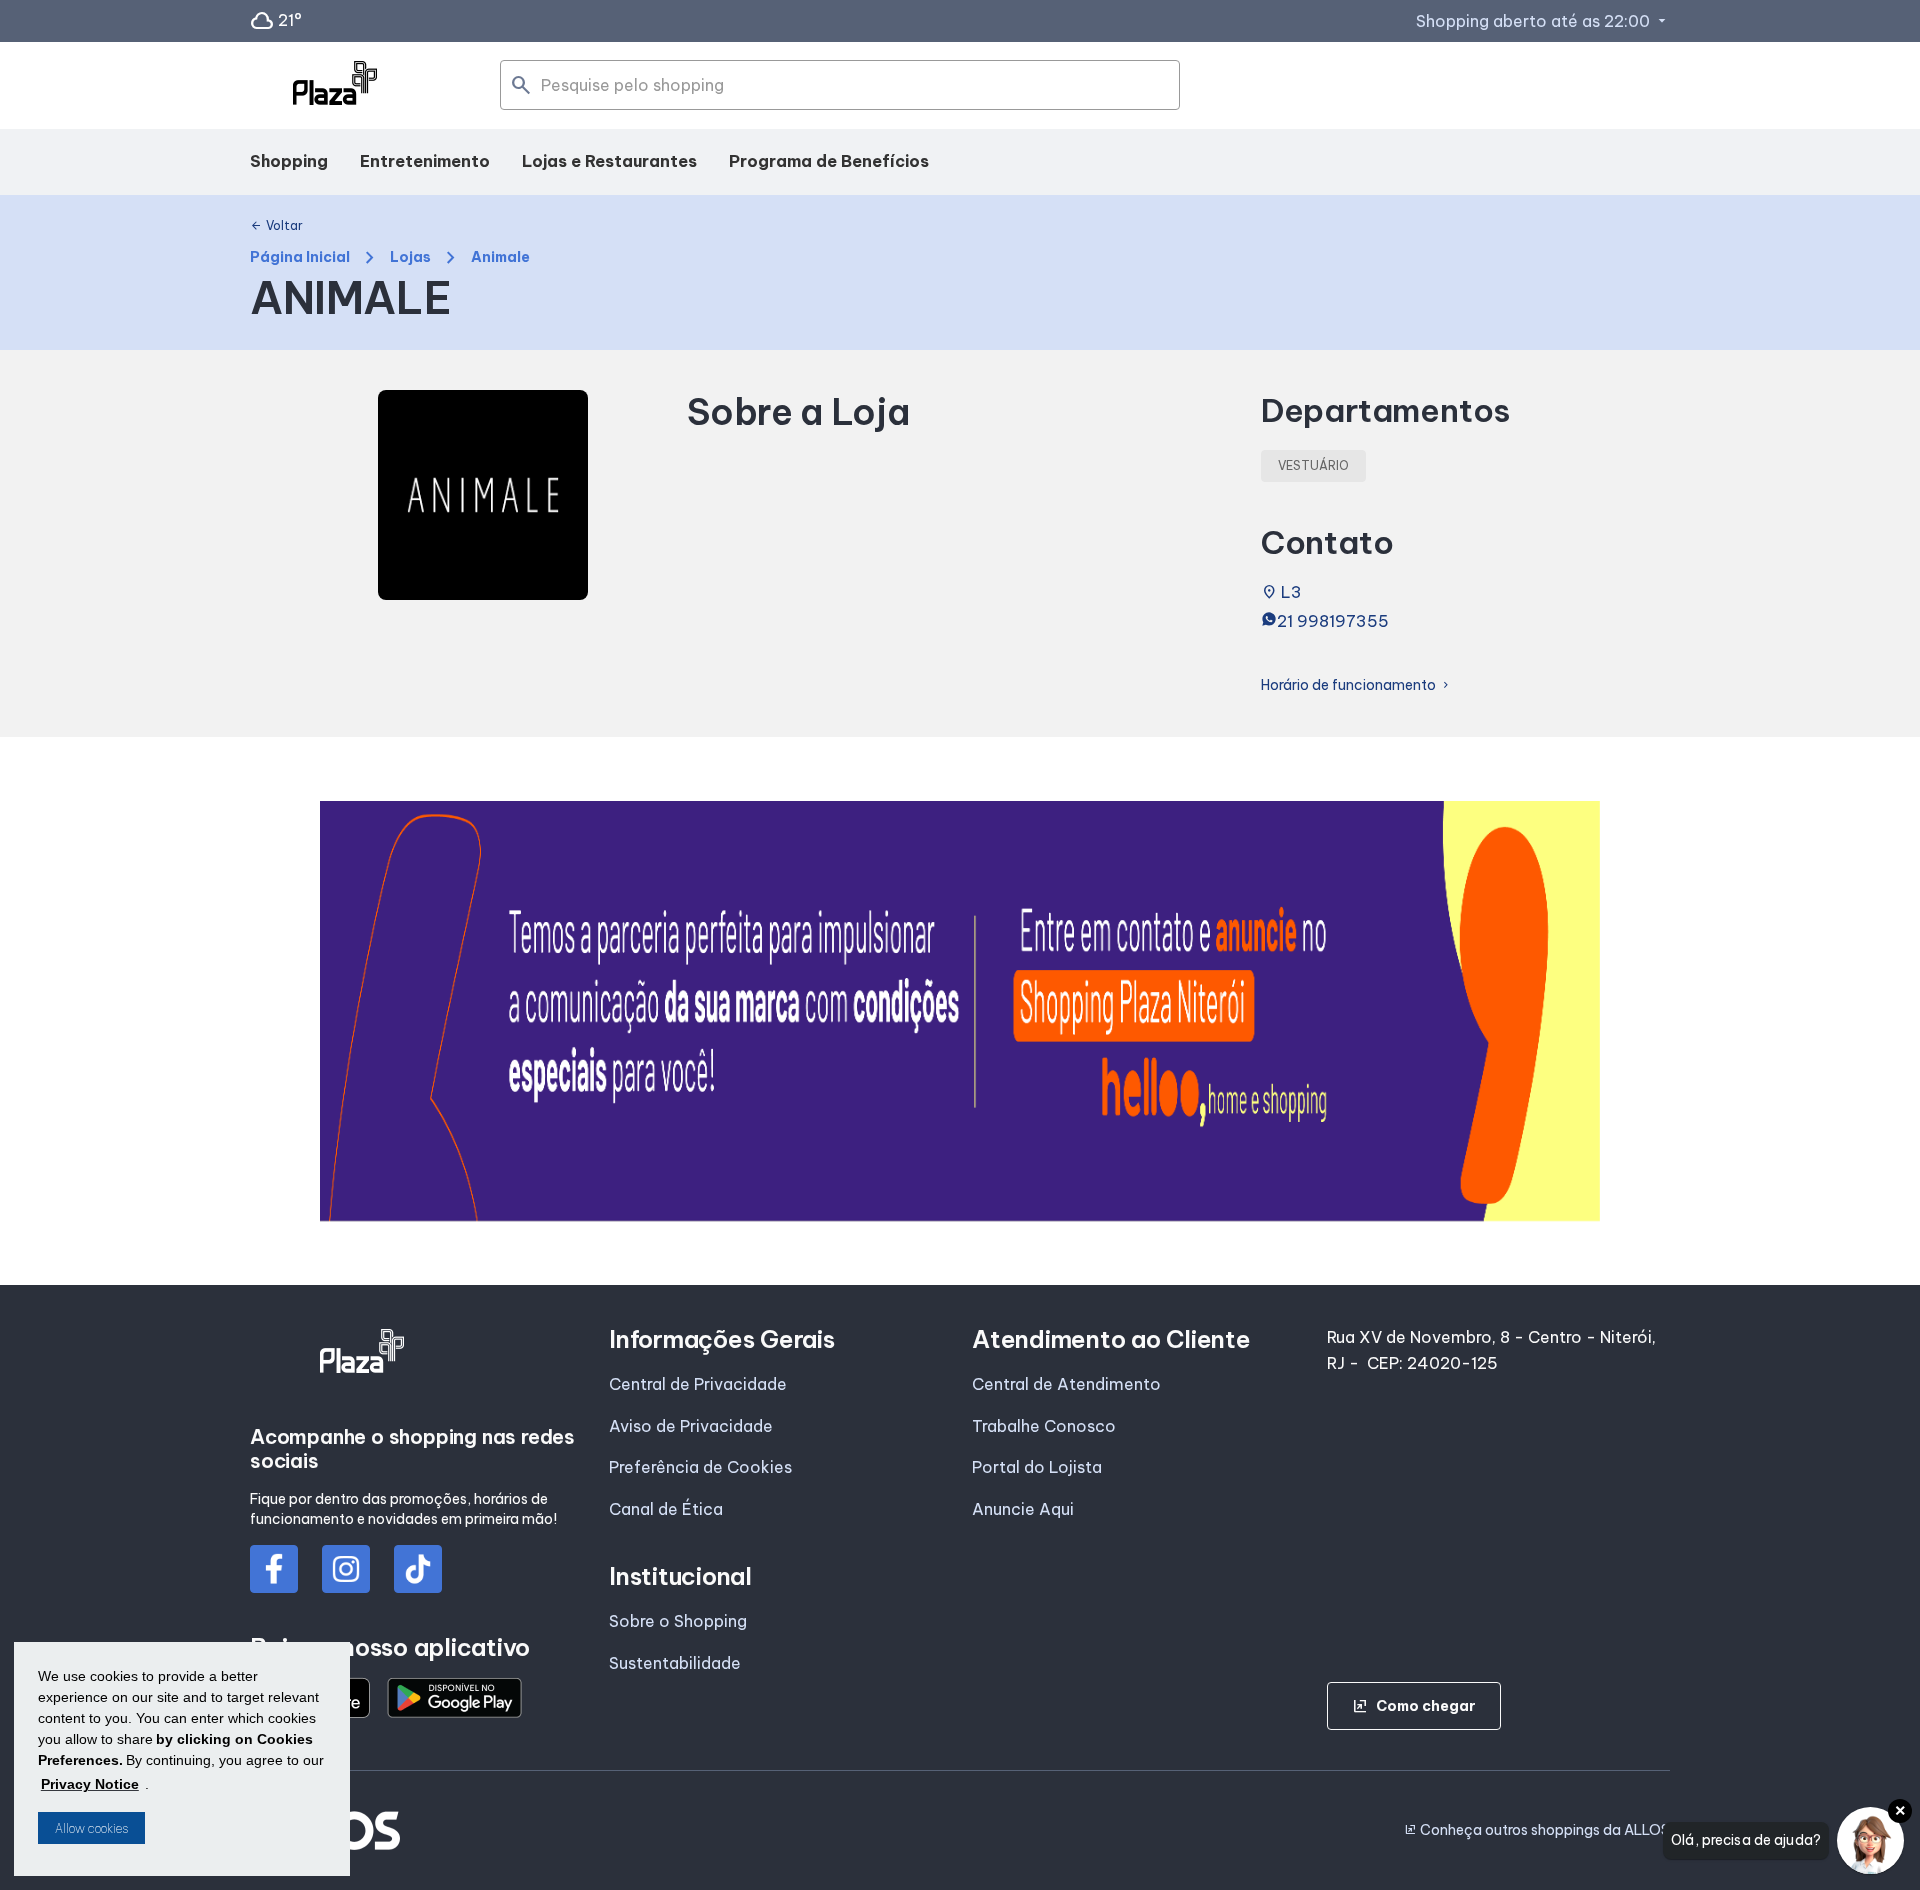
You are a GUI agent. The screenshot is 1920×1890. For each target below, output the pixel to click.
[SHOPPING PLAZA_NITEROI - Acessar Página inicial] (335, 86)
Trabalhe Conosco (1044, 1426)
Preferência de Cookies (700, 1467)
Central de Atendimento (1066, 1384)
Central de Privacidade (698, 1384)
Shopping (289, 161)
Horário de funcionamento (1356, 685)
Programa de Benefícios (829, 161)
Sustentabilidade (675, 1663)
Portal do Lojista (1037, 1467)
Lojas (410, 257)
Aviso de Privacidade (691, 1426)
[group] (960, 1011)
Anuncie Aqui (1023, 1509)
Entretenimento (425, 161)
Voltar (276, 226)
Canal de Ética (666, 1509)
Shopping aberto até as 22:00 (1543, 21)
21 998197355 (1333, 621)
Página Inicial (300, 257)
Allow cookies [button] (91, 1828)
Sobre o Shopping (678, 1621)
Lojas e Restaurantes (609, 161)
